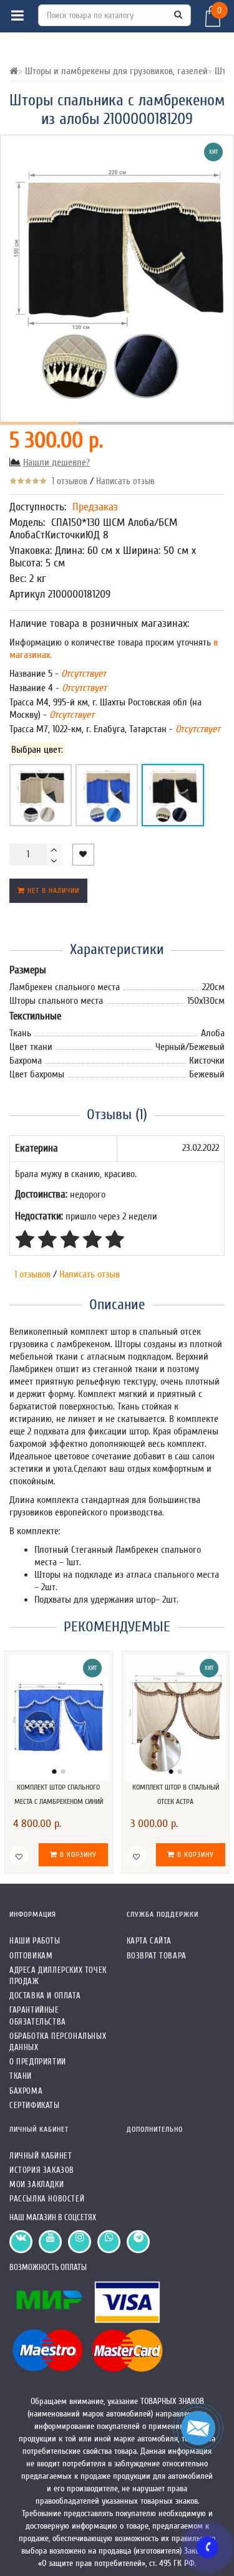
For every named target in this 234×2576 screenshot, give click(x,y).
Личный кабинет (41, 2156)
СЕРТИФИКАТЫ (35, 2105)
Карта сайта (149, 1941)
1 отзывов (67, 481)
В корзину (77, 1854)
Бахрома (26, 2091)
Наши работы (35, 1941)
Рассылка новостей (47, 2199)
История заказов (42, 2170)
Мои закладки (37, 2184)
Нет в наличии (52, 890)
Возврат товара (157, 1956)
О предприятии (38, 2062)
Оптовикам (31, 1956)
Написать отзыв (125, 481)
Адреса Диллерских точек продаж (58, 1976)
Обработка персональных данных (58, 2042)
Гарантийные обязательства (38, 2015)
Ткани (21, 2076)
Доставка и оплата (45, 1996)
